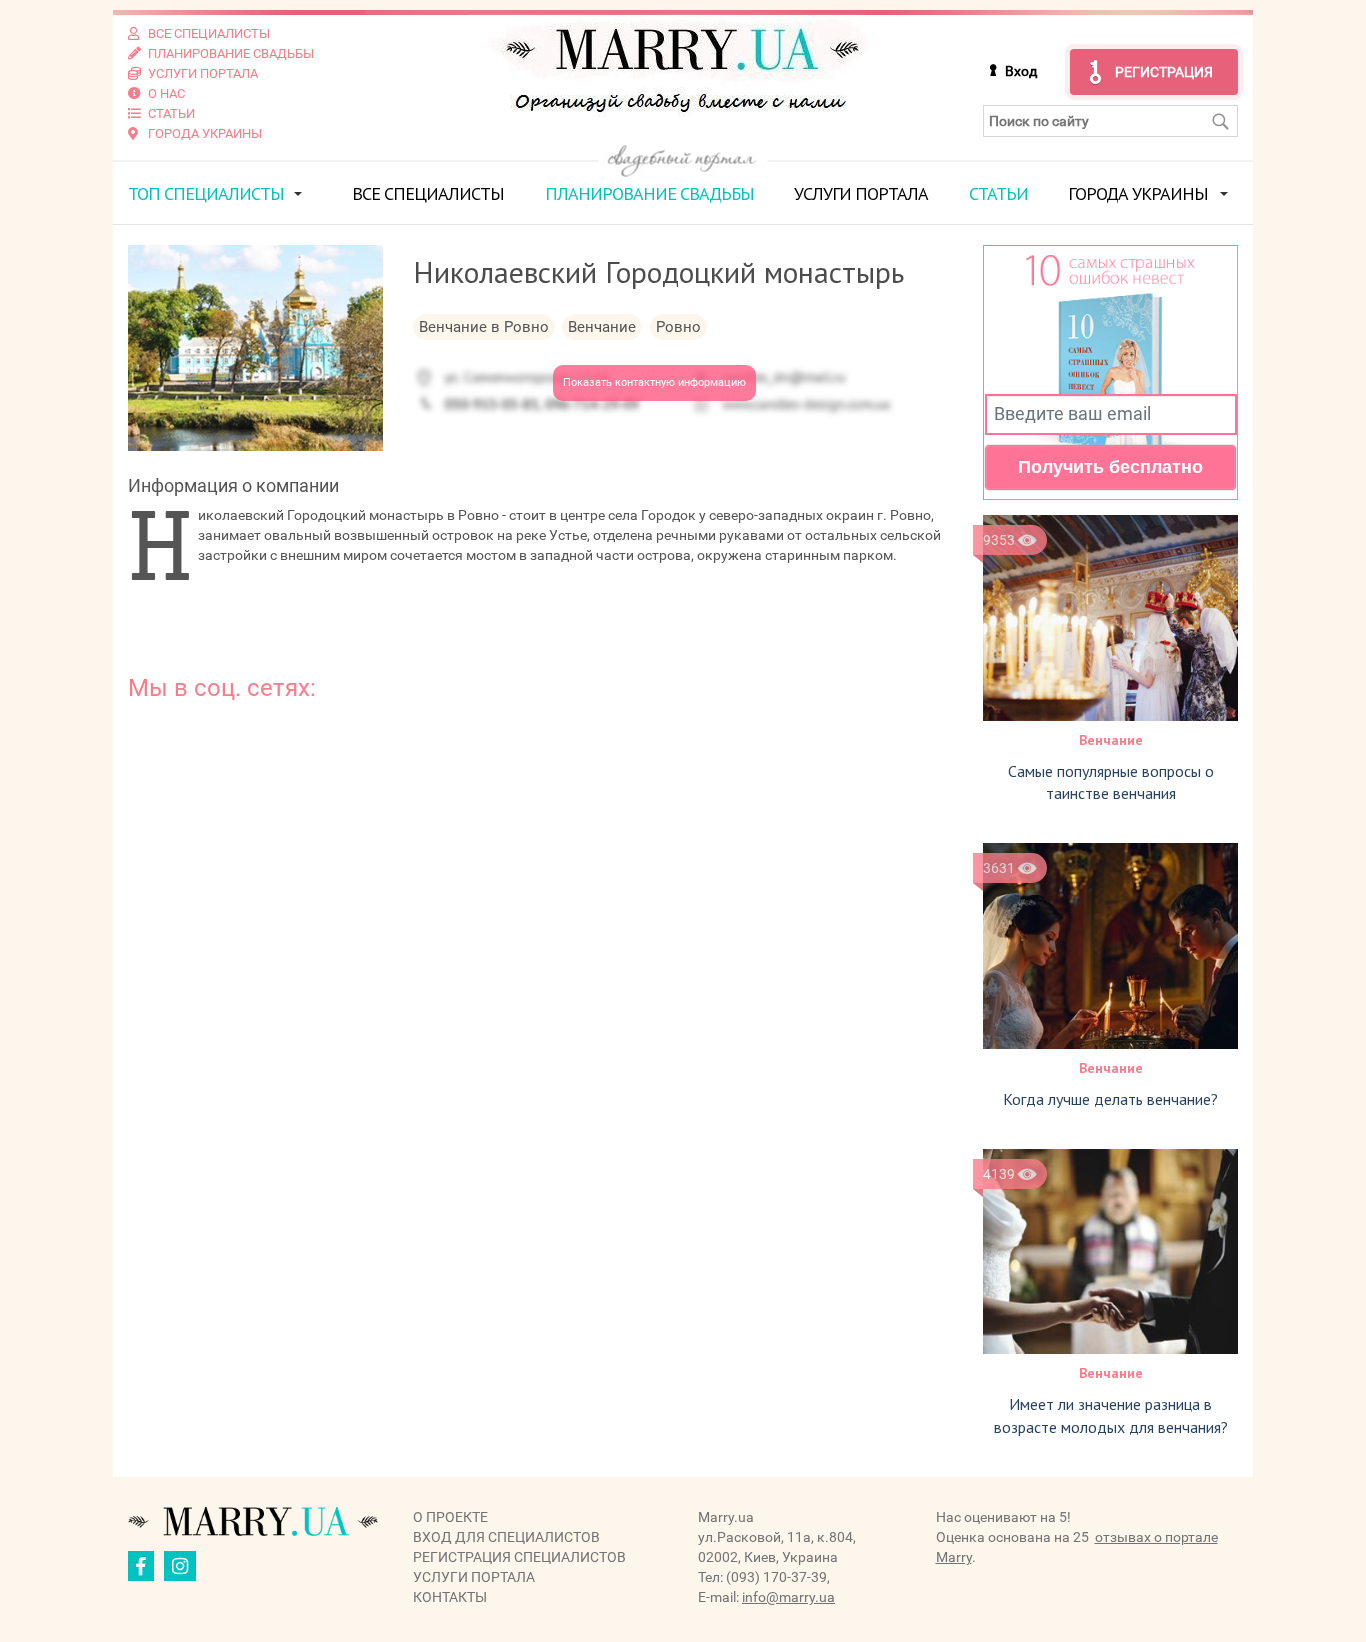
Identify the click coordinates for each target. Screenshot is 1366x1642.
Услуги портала (861, 193)
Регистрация (1164, 72)
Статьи (998, 193)
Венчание (1111, 740)
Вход (1021, 71)
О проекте (450, 1517)
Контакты (450, 1597)
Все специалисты (428, 193)
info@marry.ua (788, 1597)
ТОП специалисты (206, 193)
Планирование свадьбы (649, 193)
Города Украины (1138, 193)
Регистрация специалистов (519, 1557)
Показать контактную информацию (654, 382)
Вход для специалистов (506, 1537)
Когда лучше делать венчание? (1110, 1099)
